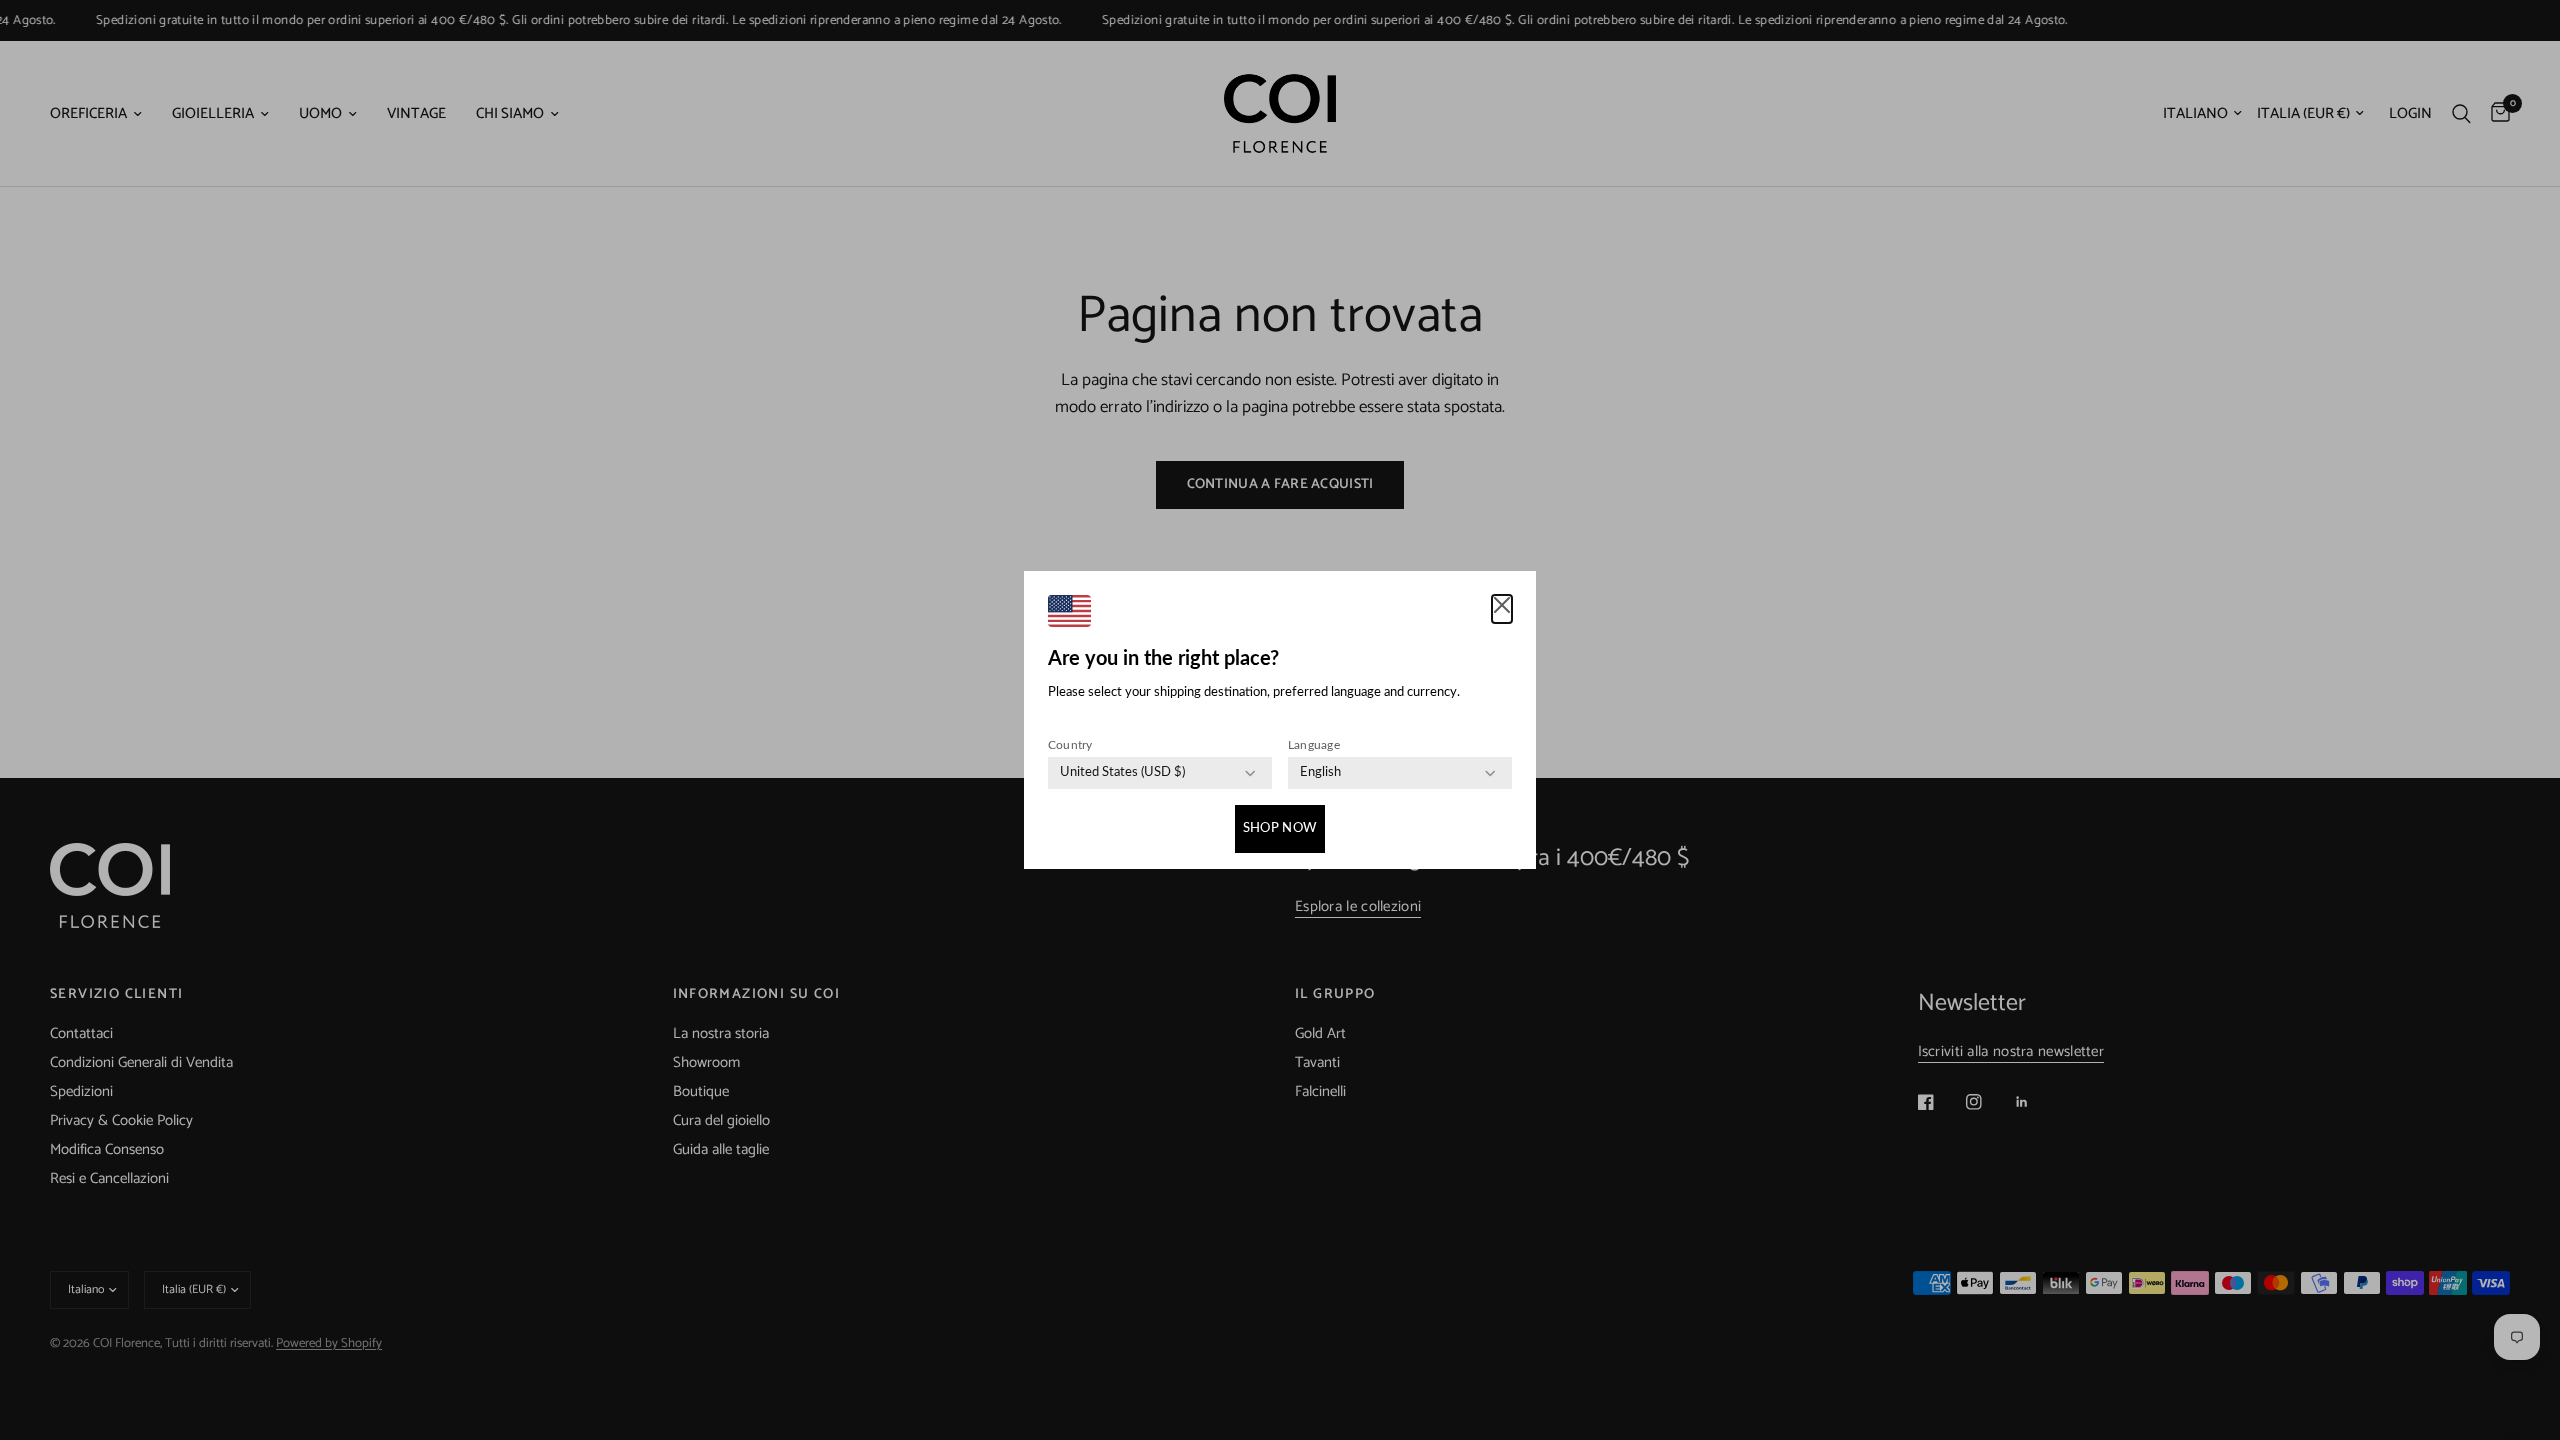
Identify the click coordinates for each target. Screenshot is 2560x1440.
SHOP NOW (1280, 828)
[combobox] (1122, 773)
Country (1070, 745)
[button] (1502, 609)
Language (1314, 745)
